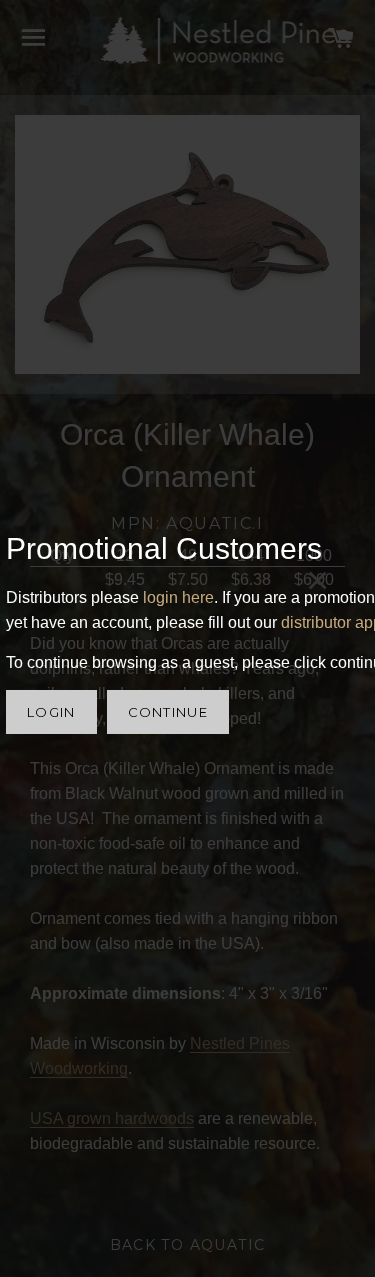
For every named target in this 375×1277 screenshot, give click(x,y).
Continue (168, 712)
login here (178, 597)
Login (51, 712)
